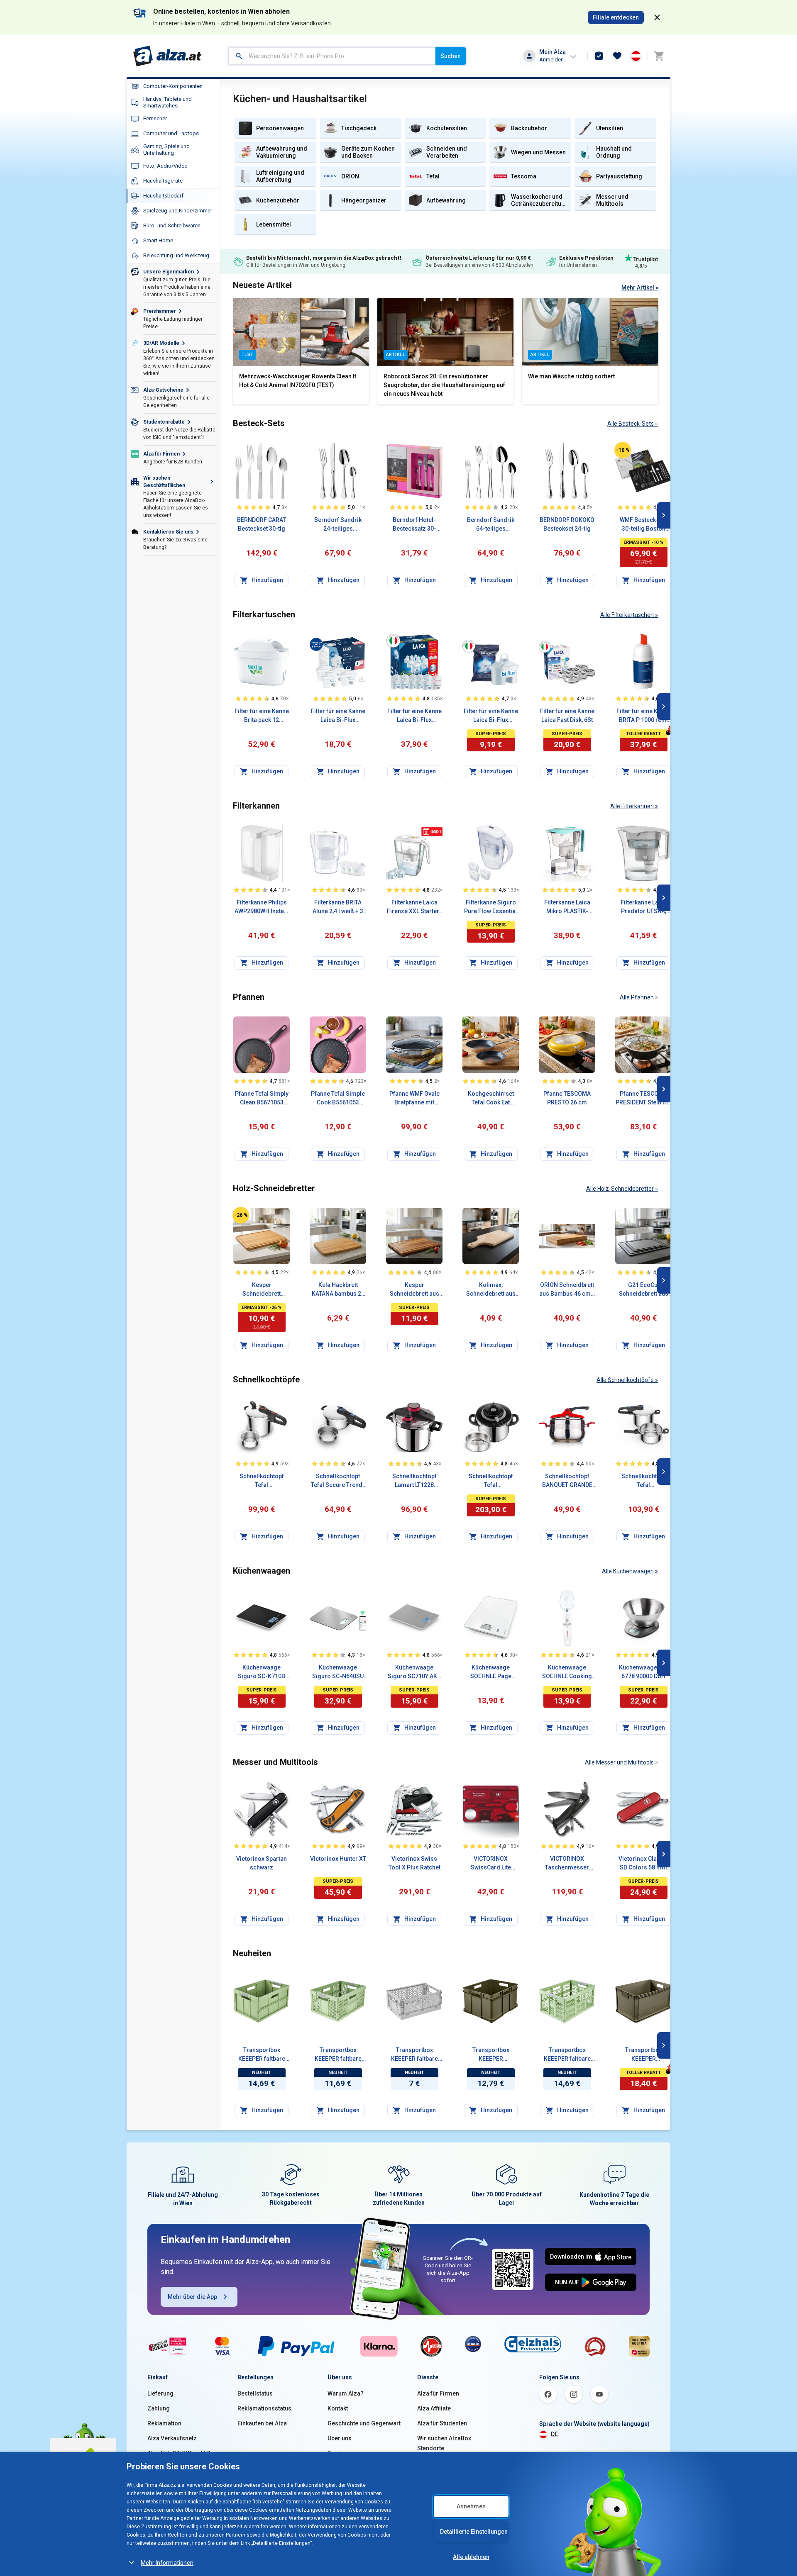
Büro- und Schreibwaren (172, 225)
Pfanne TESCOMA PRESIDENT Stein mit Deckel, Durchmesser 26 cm (643, 1099)
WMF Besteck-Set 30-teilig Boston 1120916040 (643, 525)
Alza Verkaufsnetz (172, 2438)
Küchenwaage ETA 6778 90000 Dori (644, 1672)
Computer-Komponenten (173, 86)
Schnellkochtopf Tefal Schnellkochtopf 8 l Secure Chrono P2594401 (262, 1481)
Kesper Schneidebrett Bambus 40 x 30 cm (262, 1290)
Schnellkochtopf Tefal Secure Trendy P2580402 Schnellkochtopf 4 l (338, 1481)
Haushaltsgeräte (163, 181)
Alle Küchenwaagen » (630, 1571)
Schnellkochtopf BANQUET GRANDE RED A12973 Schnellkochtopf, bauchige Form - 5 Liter (567, 1481)
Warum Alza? (346, 2393)
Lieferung (160, 2393)
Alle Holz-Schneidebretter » (622, 1189)
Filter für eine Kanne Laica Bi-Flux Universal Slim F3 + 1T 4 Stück (338, 716)
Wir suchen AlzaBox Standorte (444, 2443)
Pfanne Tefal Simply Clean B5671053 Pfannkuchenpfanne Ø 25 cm (262, 1099)
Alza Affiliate (434, 2408)
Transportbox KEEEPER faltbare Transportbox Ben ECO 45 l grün (567, 2055)
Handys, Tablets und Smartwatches (167, 102)
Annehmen (471, 2506)
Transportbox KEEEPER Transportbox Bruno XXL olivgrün (491, 2055)
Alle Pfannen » (639, 997)
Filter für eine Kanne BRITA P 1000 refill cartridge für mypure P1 (644, 716)
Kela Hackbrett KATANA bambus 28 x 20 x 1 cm (338, 1290)
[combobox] (332, 56)
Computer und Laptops (171, 133)
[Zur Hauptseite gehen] (167, 56)
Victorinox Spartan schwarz (262, 1863)
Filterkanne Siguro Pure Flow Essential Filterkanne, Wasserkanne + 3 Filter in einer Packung (491, 907)
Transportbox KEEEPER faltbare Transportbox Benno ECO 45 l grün (262, 2055)
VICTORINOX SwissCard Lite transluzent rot (491, 1864)
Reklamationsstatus (264, 2408)
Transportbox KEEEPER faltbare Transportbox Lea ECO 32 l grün (338, 2055)
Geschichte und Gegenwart (364, 2423)
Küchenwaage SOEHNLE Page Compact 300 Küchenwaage (491, 1672)
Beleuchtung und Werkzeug (176, 255)
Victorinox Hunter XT (338, 1859)
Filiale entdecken (616, 17)
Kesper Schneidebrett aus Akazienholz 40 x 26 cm (414, 1290)
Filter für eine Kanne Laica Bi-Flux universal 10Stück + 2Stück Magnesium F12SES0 (414, 716)
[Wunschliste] (617, 56)
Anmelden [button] (551, 60)
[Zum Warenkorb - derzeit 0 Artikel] (659, 56)
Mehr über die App (192, 2297)
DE (554, 2434)
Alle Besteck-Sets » (633, 424)
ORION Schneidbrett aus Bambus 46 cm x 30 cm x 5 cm (567, 1290)
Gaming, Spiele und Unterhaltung (166, 150)
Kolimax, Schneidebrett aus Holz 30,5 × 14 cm (491, 1290)
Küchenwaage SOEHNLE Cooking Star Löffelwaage (567, 1672)
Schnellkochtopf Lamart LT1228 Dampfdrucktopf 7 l (414, 1481)
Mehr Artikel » (640, 288)
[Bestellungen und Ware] (599, 56)
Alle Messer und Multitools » (621, 1762)
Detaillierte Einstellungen (474, 2532)
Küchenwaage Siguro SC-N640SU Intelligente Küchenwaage (338, 1672)
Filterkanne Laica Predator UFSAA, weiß (644, 907)
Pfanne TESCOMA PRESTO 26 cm (567, 1098)
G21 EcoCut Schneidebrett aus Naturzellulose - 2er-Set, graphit (644, 1290)
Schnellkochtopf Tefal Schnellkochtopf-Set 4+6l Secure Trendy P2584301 (643, 1481)
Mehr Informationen (167, 2563)
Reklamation (164, 2423)
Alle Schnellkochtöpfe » (627, 1380)
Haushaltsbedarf (163, 196)
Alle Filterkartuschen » (629, 615)
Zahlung (159, 2408)
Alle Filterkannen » (634, 806)
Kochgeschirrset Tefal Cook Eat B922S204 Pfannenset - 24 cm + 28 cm (491, 1099)
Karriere (339, 2453)
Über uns (340, 2438)
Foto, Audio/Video (165, 166)
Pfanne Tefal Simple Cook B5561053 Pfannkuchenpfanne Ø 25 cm (338, 1099)
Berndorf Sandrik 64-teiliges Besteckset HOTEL (491, 525)
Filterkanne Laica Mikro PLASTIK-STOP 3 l (567, 907)
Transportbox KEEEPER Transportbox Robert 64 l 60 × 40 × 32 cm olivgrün (643, 2055)
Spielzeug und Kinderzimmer (178, 211)
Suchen (451, 56)
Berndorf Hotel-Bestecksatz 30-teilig (414, 525)
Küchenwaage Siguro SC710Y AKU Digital (414, 1672)
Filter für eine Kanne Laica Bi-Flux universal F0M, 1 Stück (491, 716)
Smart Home (158, 240)
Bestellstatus (255, 2393)
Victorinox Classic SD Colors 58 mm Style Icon (643, 1864)
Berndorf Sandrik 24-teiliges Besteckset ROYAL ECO (338, 525)
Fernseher (155, 118)
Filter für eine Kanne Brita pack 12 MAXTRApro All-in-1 (262, 716)
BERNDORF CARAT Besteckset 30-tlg (262, 524)
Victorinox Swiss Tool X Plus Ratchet (414, 1863)
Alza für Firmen (438, 2393)
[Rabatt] (623, 450)
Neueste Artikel (262, 285)
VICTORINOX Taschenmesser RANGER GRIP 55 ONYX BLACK (567, 1864)
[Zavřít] (657, 17)
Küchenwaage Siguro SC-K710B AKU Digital (262, 1672)
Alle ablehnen (471, 2557)
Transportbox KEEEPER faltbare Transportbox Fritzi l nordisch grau (414, 2055)
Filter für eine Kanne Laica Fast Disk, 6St (567, 715)
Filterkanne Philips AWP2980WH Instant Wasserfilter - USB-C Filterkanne (262, 907)
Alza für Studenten (442, 2423)
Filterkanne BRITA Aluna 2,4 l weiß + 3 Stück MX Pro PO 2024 (338, 907)
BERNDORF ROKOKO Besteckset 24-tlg (567, 524)
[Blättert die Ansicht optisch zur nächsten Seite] (664, 515)
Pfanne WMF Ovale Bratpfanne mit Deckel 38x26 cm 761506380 (414, 1099)
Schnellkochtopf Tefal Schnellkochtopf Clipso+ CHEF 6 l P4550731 (491, 1481)
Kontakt (338, 2408)
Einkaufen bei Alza (262, 2423)
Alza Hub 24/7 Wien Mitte (181, 2453)
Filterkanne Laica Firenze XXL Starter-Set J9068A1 (414, 907)
